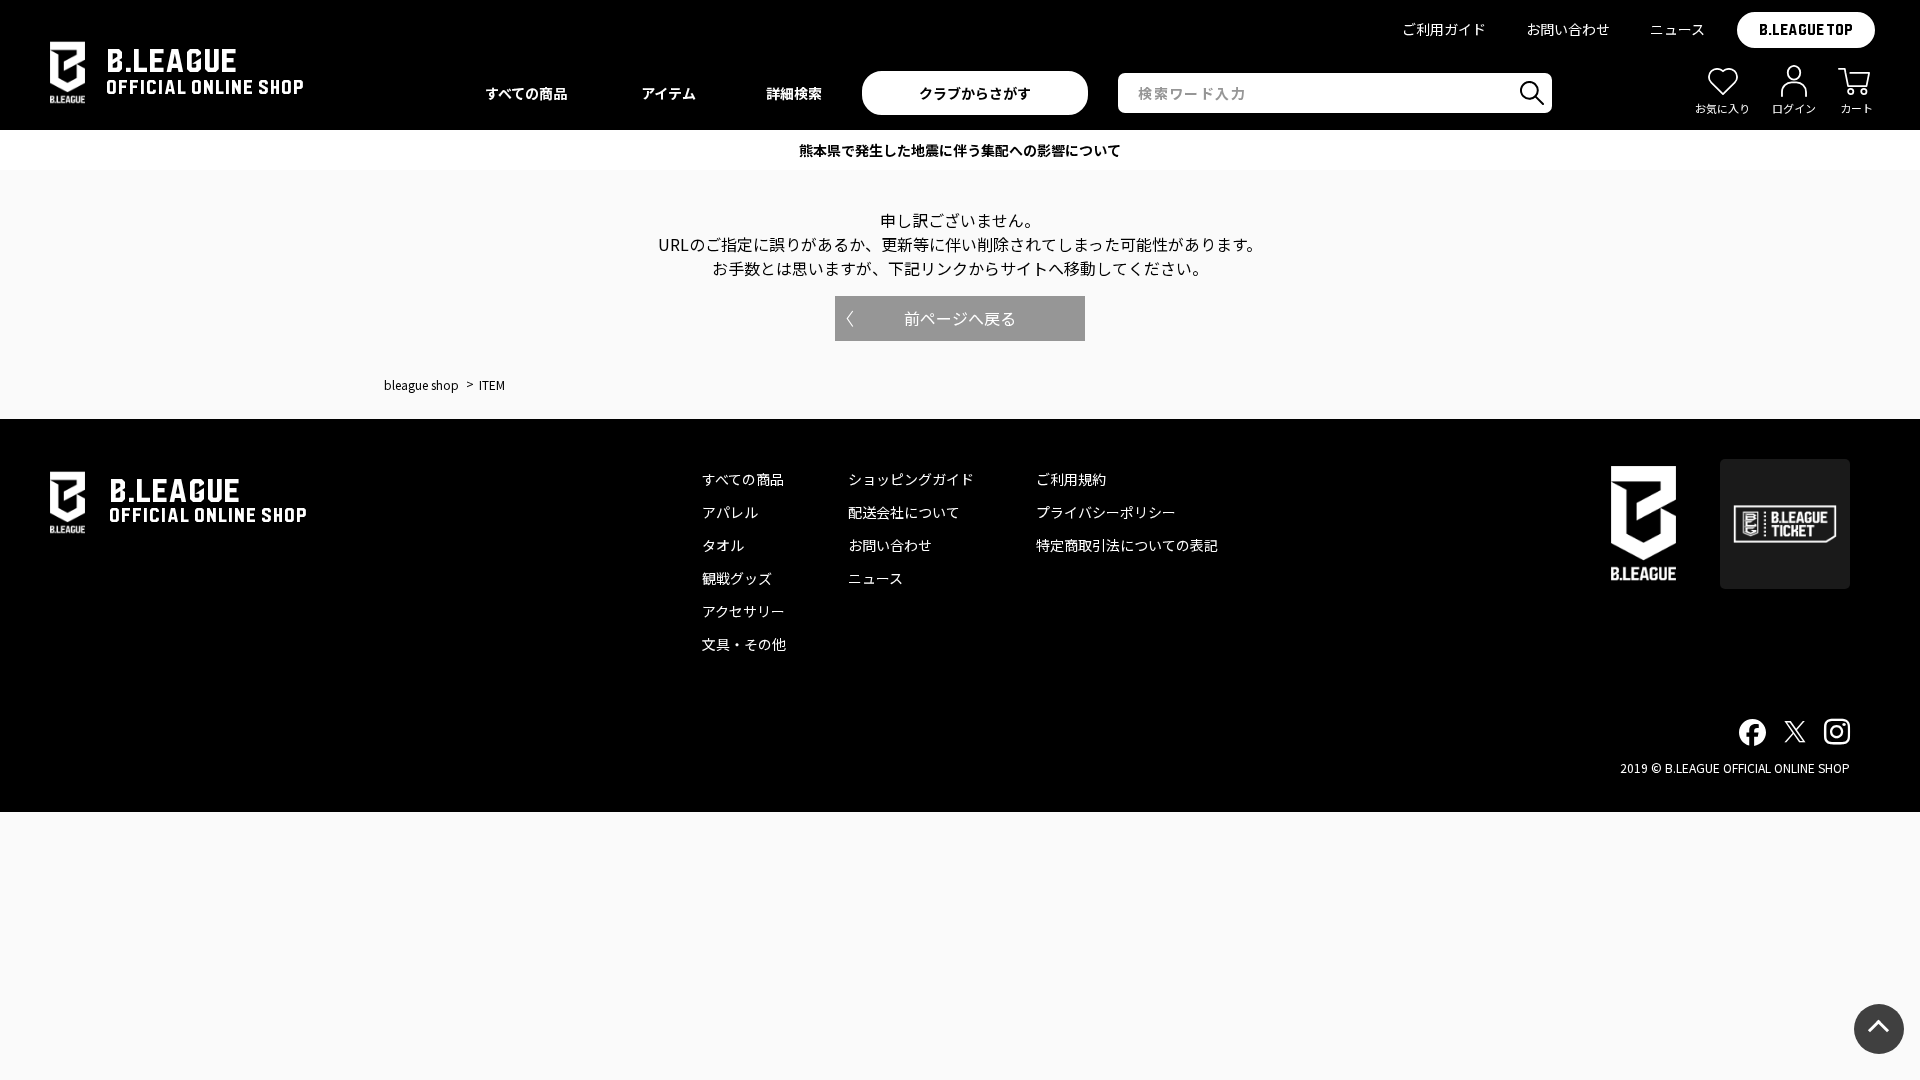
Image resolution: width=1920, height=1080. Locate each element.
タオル (723, 545)
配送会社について (904, 512)
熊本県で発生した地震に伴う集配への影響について (960, 150)
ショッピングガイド (911, 479)
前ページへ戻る (960, 318)
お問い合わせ (1568, 29)
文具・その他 (744, 644)
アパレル (730, 512)
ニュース (1677, 29)
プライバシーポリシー (1106, 512)
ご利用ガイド (1444, 29)
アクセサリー (743, 611)
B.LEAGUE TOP (1806, 30)
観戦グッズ (737, 578)
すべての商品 (743, 479)
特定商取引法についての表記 (1127, 545)
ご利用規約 (1071, 479)
